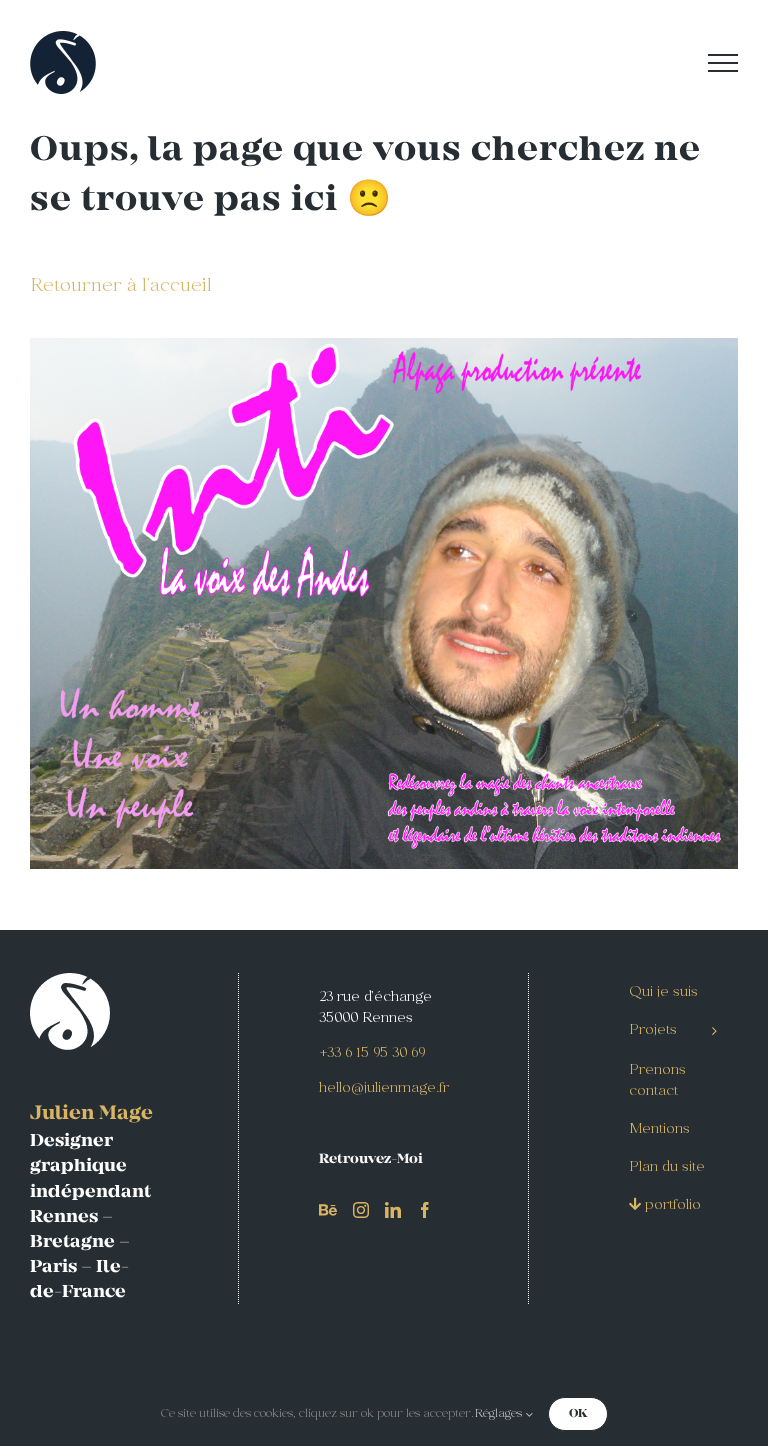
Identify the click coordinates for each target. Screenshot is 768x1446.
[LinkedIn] (393, 1210)
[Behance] (328, 1210)
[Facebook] (425, 1210)
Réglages (499, 1414)
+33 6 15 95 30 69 (372, 1053)
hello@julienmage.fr (384, 1088)
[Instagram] (361, 1210)
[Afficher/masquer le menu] (723, 63)
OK (578, 1413)
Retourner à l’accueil (121, 286)
